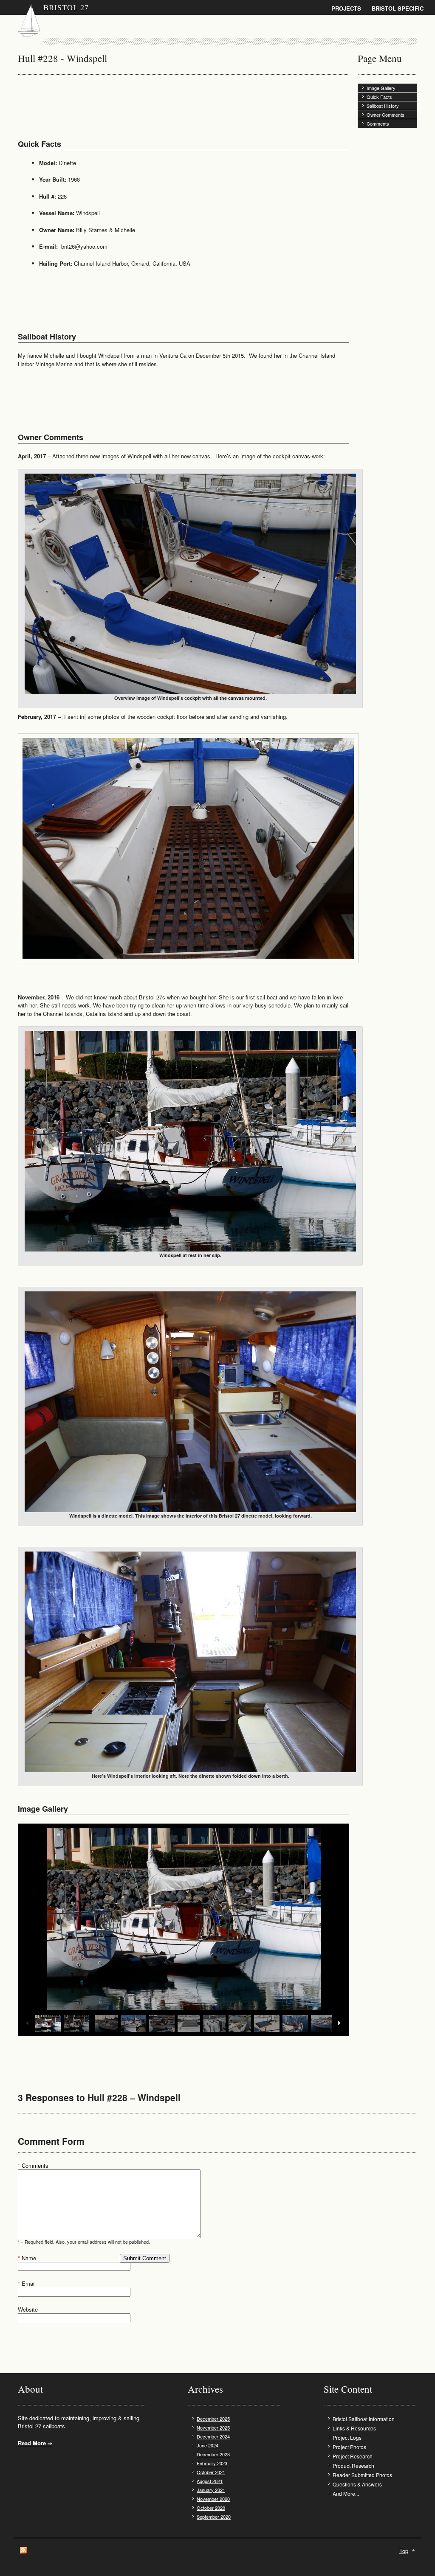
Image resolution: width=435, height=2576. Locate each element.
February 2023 (212, 2463)
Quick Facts (379, 97)
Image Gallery (381, 88)
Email (27, 2283)
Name (27, 2258)
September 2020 (214, 2517)
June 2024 (208, 2445)
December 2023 (213, 2454)
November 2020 (213, 2499)
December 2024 (213, 2436)
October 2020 (211, 2508)
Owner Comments (386, 115)
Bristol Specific (398, 8)
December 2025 (213, 2419)
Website (28, 2309)
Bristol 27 (66, 8)
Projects (346, 8)
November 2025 (213, 2427)
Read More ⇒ (35, 2443)
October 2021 (211, 2472)
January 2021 (211, 2490)
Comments (378, 123)
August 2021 (210, 2481)
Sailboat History (383, 106)
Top (404, 2551)
